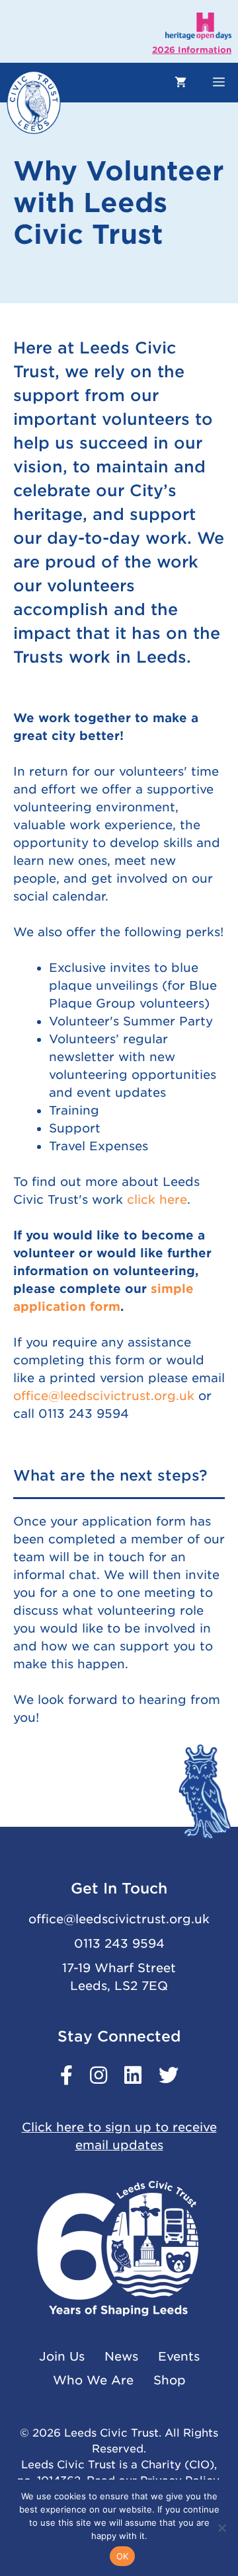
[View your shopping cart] (180, 83)
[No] (221, 2528)
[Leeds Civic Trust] (34, 102)
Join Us (62, 2356)
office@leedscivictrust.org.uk (104, 1396)
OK (123, 2556)
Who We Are (93, 2380)
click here (157, 1199)
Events (179, 2356)
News (121, 2356)
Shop (170, 2380)
